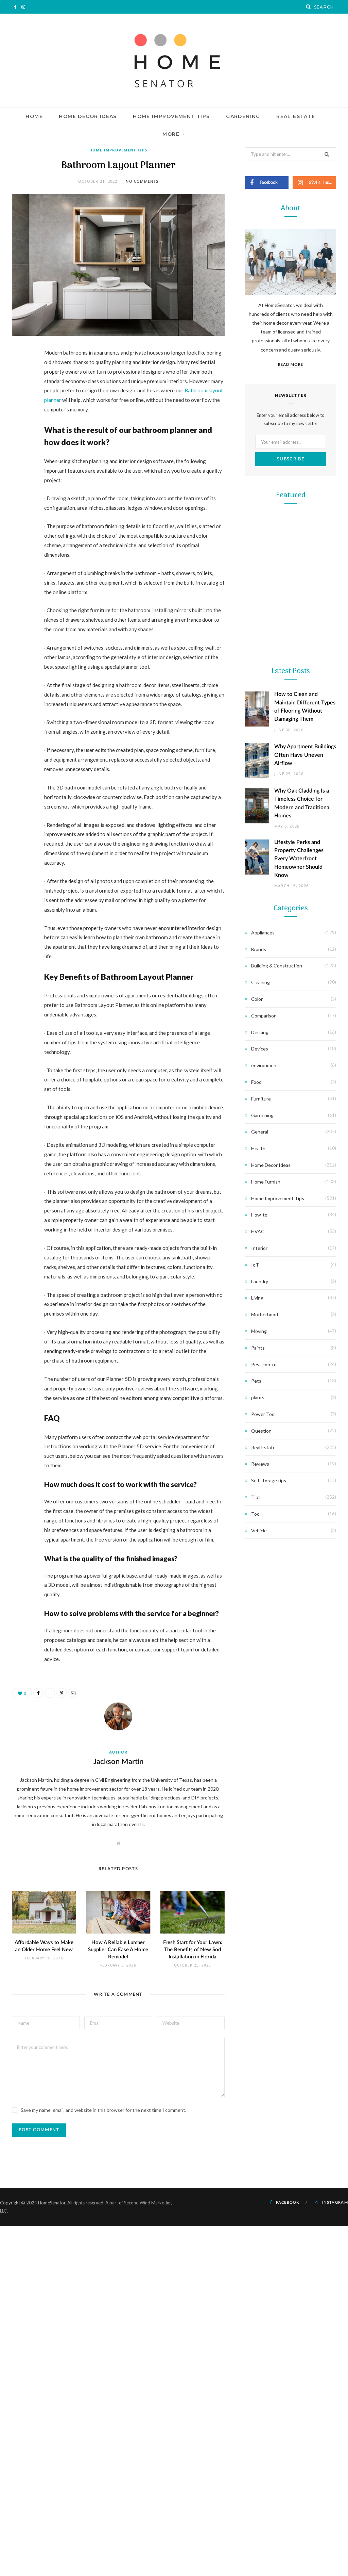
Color (257, 999)
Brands (259, 949)
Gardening (243, 116)
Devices (260, 1049)
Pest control (264, 1364)
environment (265, 1065)
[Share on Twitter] (19, 391)
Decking (260, 1032)
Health (258, 1148)
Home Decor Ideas (88, 116)
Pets (256, 1381)
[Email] (19, 425)
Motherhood (265, 1314)
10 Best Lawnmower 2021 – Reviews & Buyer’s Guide (291, 591)
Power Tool (291, 892)
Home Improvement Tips (171, 116)
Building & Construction (277, 966)
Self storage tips (269, 1480)
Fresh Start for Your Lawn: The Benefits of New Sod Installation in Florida (193, 1950)
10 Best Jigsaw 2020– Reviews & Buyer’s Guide (291, 806)
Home (34, 116)
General (260, 1132)
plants (258, 1397)
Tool (290, 785)
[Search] (309, 7)
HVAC (258, 1231)
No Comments (142, 181)
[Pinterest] (19, 408)
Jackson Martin (118, 1762)
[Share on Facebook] (19, 373)
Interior (259, 1248)
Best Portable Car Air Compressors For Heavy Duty (291, 913)
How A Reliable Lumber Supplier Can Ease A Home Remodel (118, 1950)
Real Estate (296, 116)
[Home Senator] (174, 61)
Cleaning (260, 982)
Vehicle (259, 1530)
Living (257, 1298)
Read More (291, 364)
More (171, 134)
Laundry (260, 1281)
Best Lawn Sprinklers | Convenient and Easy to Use (291, 699)
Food (256, 1082)
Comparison (264, 1016)
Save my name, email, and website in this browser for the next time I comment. (103, 2110)
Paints (258, 1348)
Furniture (261, 1099)
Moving (259, 1331)
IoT (255, 1265)
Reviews (260, 1464)
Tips (256, 1497)
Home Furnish (266, 1182)
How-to (259, 1215)
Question (261, 1431)
